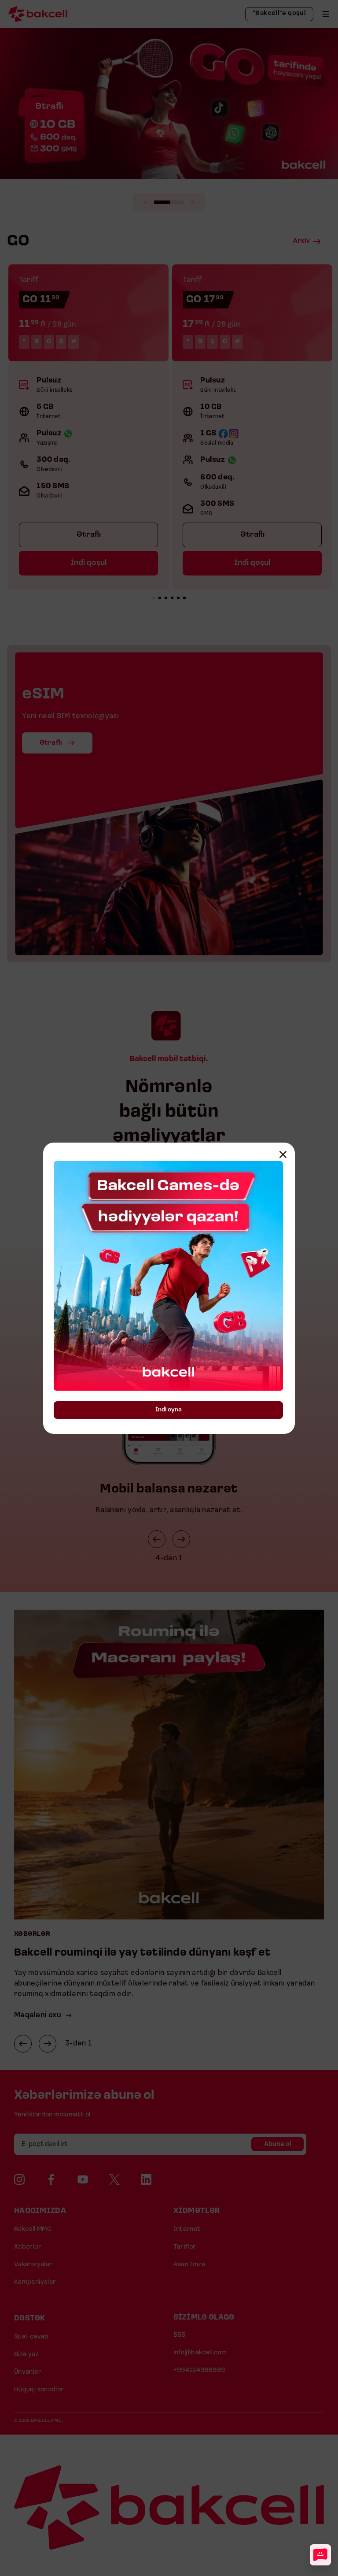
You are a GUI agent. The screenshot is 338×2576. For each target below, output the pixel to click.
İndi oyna (169, 1410)
